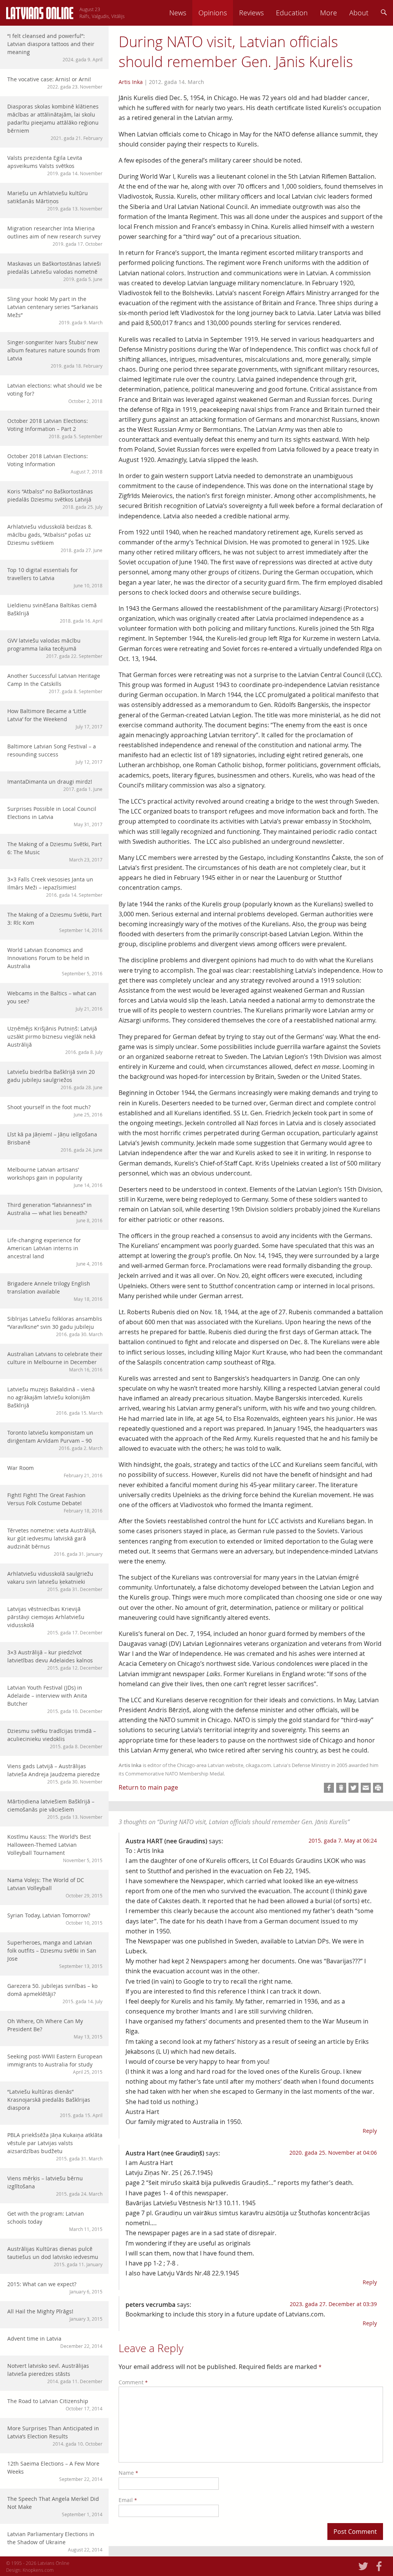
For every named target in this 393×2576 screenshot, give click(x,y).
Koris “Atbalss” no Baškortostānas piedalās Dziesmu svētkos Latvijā (55, 499)
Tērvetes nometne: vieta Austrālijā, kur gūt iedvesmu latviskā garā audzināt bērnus (55, 1542)
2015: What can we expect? (55, 2287)
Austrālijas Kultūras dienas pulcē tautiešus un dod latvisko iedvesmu (55, 2256)
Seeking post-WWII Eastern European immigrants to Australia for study (55, 2064)
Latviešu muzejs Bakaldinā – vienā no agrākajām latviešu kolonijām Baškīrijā (55, 1401)
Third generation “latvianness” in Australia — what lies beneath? (55, 1212)
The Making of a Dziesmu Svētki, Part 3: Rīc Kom (55, 922)
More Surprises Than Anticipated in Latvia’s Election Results (55, 2436)
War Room (55, 1471)
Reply (370, 2131)
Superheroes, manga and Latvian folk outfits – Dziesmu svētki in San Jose (55, 1954)
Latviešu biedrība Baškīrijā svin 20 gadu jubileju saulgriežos (55, 1079)
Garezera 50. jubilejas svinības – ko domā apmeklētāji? (55, 1993)
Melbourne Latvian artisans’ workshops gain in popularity (55, 1177)
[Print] (378, 1788)
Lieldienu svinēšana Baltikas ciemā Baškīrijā (55, 613)
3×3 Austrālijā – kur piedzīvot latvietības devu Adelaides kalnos (55, 1660)
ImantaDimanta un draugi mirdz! (55, 785)
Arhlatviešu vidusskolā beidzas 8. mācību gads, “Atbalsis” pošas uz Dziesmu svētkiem (55, 538)
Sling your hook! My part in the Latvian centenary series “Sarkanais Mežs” (55, 310)
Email (128, 2500)
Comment (133, 2382)
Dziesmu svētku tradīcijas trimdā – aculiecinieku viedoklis (55, 1738)
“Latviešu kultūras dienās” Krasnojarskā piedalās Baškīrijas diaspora (55, 2103)
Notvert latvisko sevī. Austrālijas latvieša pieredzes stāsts (55, 2373)
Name (128, 2473)
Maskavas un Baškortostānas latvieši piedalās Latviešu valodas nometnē (55, 271)
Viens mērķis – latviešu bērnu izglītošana (55, 2186)
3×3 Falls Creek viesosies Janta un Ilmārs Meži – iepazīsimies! (55, 887)
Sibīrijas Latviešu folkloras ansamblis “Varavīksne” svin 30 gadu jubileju (55, 1326)
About (359, 13)
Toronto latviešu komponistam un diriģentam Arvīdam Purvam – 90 (55, 1440)
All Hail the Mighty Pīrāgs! (55, 2315)
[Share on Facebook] (329, 1788)
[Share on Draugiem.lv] (341, 1788)
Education (292, 13)
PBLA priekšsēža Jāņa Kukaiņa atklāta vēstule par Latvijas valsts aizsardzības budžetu (55, 2146)
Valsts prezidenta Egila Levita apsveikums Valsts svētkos (55, 165)
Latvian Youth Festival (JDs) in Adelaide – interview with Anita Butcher (55, 1699)
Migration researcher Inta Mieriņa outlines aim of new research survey (55, 236)
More (329, 13)
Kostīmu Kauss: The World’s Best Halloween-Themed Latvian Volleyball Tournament (55, 1848)
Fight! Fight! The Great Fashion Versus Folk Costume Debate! (55, 1503)
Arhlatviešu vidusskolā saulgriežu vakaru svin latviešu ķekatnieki (55, 1581)
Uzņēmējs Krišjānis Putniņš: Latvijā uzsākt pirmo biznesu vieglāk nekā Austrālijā (55, 1040)
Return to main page (148, 1787)
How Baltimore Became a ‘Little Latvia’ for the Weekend (55, 718)
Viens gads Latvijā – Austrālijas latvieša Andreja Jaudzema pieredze (55, 1774)
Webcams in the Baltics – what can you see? (55, 1001)
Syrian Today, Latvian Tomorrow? (55, 1919)
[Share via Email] (366, 1788)
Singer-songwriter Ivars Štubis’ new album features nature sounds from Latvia (55, 354)
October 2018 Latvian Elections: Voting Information (55, 464)
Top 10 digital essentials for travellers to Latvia (55, 577)
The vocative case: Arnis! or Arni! (55, 83)
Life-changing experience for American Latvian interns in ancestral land (55, 1252)
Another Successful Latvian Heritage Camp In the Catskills (55, 683)
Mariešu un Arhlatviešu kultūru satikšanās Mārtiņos (55, 201)
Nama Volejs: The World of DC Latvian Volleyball (55, 1887)
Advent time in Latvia (55, 2342)
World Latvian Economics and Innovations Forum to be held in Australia (55, 961)
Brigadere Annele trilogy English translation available (55, 1291)
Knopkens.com (38, 2570)
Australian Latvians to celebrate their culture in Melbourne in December (55, 1361)
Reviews (251, 13)
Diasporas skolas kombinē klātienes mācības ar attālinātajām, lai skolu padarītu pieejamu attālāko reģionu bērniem (55, 122)
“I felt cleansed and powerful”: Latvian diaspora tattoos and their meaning (55, 47)
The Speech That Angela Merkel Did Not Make (55, 2506)
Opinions (213, 13)
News (178, 13)
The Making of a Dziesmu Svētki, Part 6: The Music (55, 852)
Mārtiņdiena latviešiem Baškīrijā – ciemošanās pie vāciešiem (55, 1809)
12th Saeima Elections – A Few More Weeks (55, 2471)
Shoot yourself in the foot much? (55, 1110)
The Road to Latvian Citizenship (55, 2404)
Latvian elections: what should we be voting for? (55, 393)
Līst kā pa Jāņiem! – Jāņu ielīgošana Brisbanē (55, 1142)
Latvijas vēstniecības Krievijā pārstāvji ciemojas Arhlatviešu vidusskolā (55, 1620)
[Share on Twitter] (353, 1788)
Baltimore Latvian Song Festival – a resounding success (55, 754)
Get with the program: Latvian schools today (55, 2221)
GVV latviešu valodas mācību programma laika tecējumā (55, 648)
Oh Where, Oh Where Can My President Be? (55, 2029)
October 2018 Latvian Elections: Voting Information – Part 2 (55, 428)
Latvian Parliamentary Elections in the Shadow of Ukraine (55, 2541)
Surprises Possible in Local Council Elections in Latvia (55, 816)
